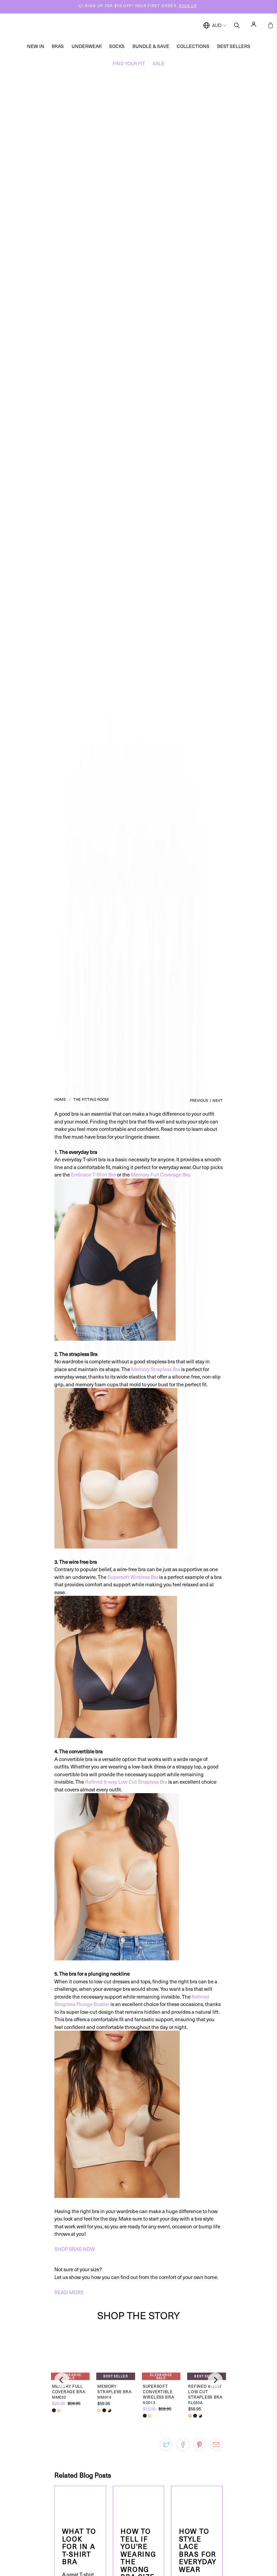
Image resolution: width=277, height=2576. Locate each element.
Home (60, 1099)
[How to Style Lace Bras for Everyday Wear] (197, 2503)
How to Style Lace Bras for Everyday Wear (198, 2550)
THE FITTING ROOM (91, 1099)
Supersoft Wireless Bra (133, 1577)
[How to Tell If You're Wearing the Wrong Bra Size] (139, 2503)
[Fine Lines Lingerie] (146, 26)
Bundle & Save (151, 46)
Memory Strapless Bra (156, 1369)
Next (218, 1100)
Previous (199, 1100)
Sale (159, 63)
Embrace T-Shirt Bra (93, 1174)
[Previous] (62, 2380)
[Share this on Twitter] (166, 2445)
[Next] (215, 2380)
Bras (58, 46)
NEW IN (36, 46)
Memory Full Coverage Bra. (161, 1174)
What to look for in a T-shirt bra (79, 2546)
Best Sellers (234, 46)
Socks (117, 46)
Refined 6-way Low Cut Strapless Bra (126, 1782)
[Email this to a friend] (216, 2445)
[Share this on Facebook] (183, 2445)
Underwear (87, 46)
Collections (193, 46)
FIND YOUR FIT (129, 63)
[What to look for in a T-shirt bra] (80, 2503)
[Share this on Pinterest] (200, 2445)
